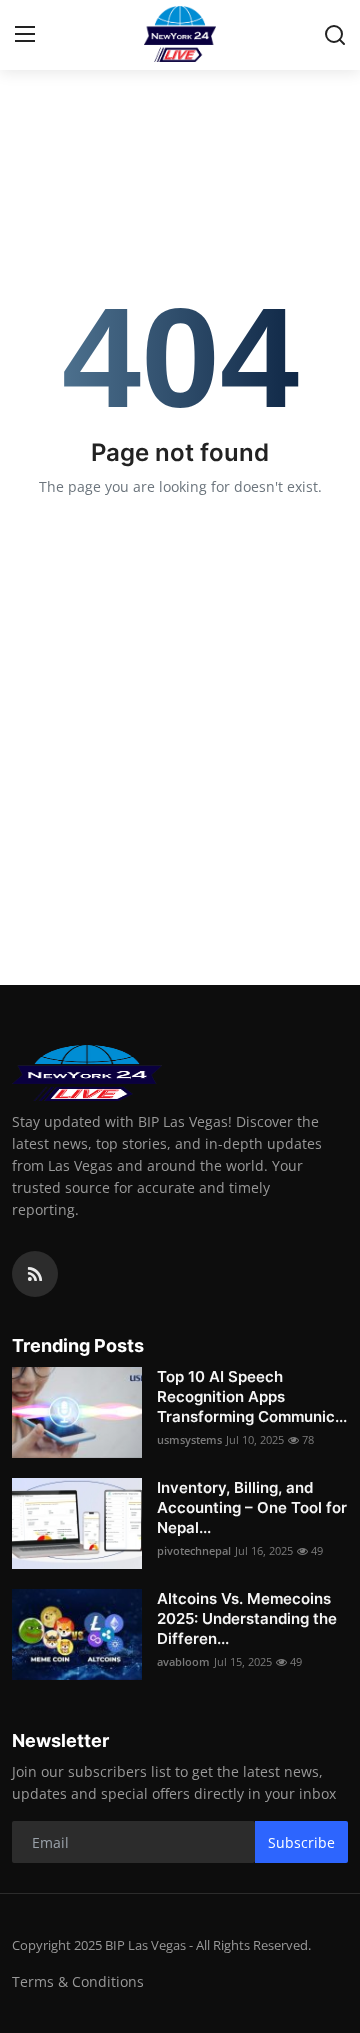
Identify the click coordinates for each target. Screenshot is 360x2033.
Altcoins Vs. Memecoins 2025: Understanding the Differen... (247, 1618)
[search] (335, 35)
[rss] (35, 1274)
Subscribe (301, 1842)
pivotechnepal (194, 1550)
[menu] (25, 35)
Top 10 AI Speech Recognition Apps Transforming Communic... (252, 1396)
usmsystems (189, 1439)
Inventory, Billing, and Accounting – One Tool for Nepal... (252, 1507)
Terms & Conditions (78, 1981)
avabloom (183, 1661)
